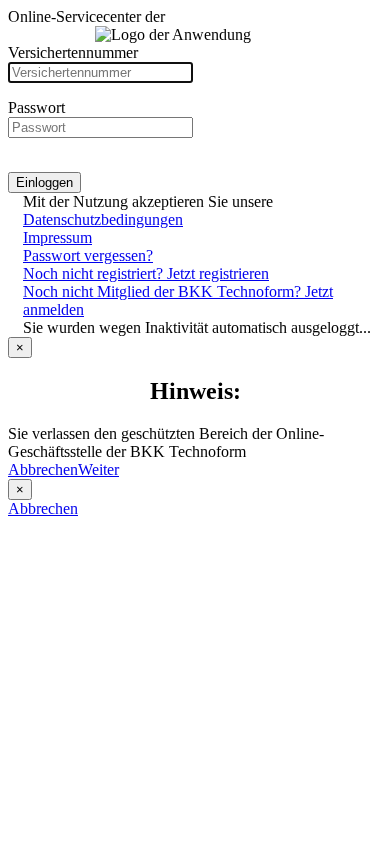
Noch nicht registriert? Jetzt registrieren (146, 273)
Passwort (36, 107)
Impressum (57, 237)
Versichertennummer (73, 52)
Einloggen (44, 182)
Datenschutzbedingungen (103, 219)
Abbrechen (43, 469)
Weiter (98, 469)
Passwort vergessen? (88, 255)
